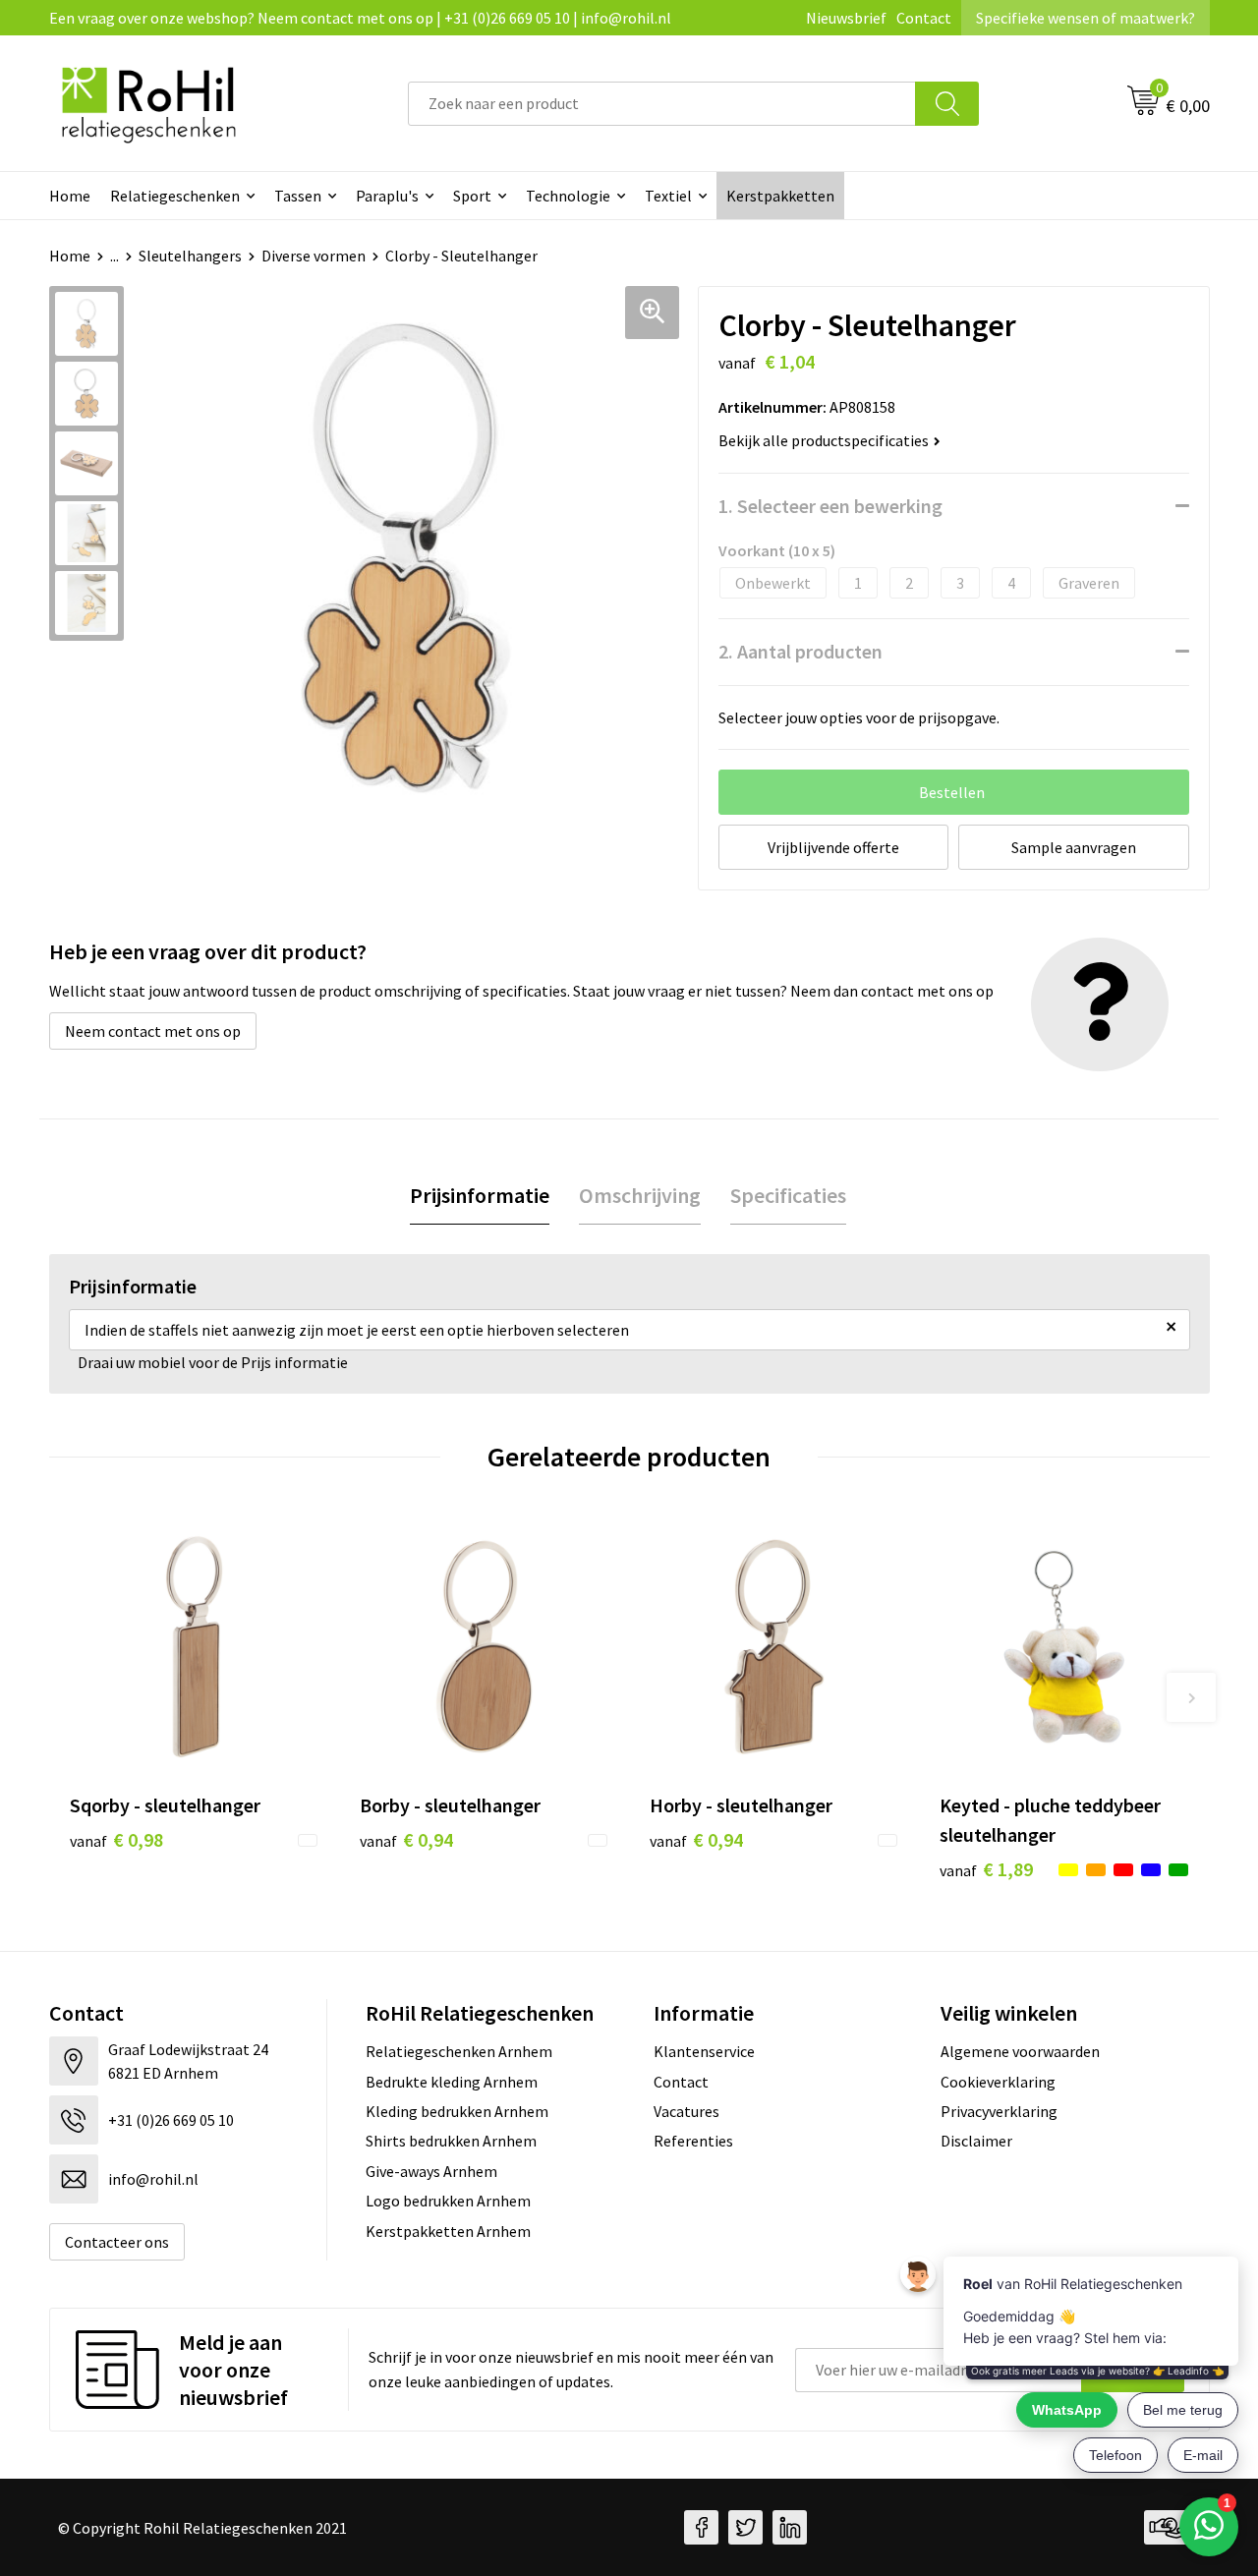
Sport (472, 196)
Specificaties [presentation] (788, 1195)
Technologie (568, 196)
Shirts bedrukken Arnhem (451, 2141)
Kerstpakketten (780, 196)
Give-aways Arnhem (431, 2171)
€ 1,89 (986, 1869)
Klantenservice (704, 2051)
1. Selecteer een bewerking (830, 506)
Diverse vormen (314, 256)
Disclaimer (976, 2141)
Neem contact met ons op (153, 1031)
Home (70, 196)
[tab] (480, 1196)
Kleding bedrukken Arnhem (457, 2111)
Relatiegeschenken (175, 196)
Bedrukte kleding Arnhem (452, 2082)
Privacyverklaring (999, 2111)
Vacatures (686, 2111)
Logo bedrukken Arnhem (448, 2201)
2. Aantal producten (801, 651)
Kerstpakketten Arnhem (448, 2231)
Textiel (668, 196)
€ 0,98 (116, 1839)
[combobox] (662, 104)
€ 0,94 (406, 1839)
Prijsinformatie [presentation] (480, 1195)
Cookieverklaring (998, 2082)
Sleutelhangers (190, 256)
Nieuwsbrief (846, 18)
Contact (924, 18)
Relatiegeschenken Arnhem (459, 2051)
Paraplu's (387, 196)
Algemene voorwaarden (1020, 2051)
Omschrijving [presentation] (640, 1195)
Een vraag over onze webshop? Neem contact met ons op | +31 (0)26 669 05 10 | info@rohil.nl (360, 18)
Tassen (298, 196)
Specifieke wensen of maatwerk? (1086, 18)
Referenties (693, 2141)
